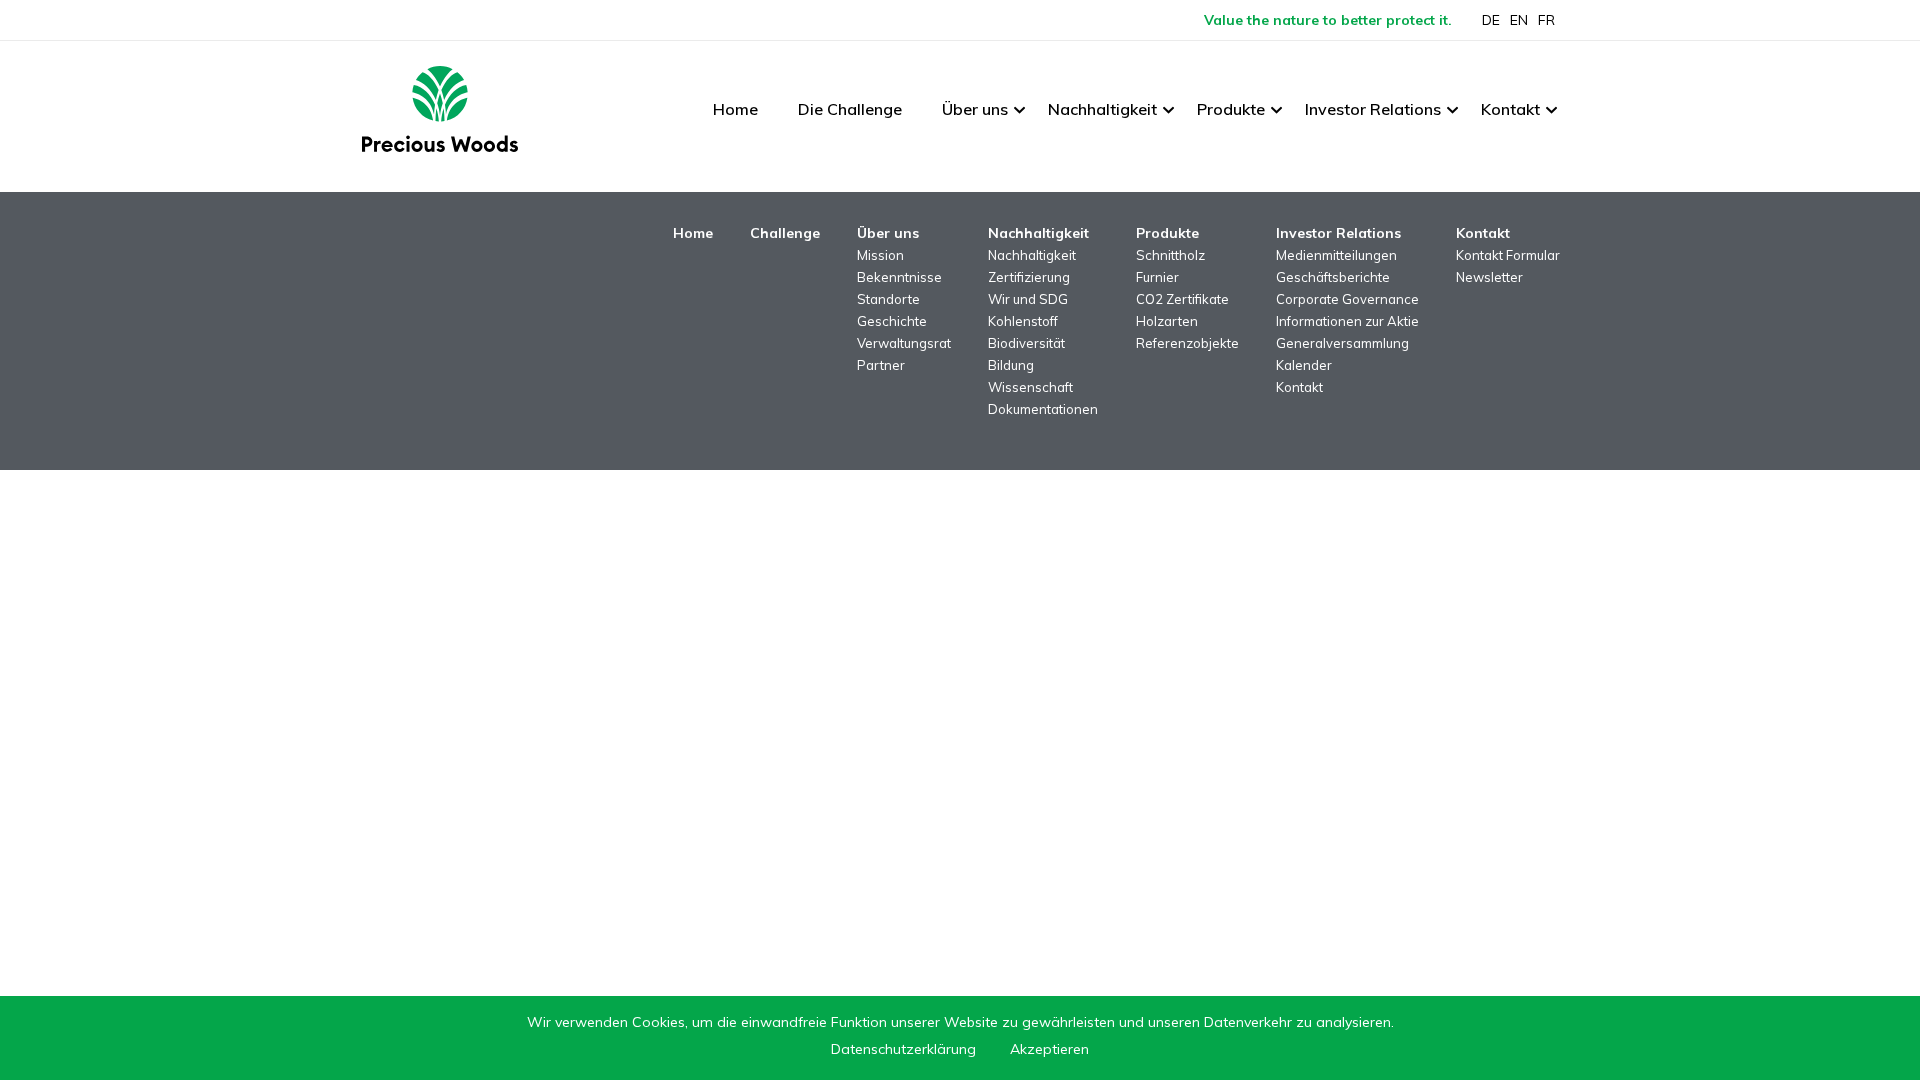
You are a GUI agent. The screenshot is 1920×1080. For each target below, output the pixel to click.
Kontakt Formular (1508, 255)
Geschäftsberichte (1333, 277)
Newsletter (1489, 277)
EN (1519, 20)
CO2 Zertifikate (1182, 299)
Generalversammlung (1342, 343)
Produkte (1231, 109)
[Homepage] (440, 109)
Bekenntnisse (899, 277)
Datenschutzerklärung (903, 1049)
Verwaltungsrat (904, 343)
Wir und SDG (1028, 299)
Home (735, 109)
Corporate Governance (1347, 299)
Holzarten (1167, 321)
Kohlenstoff (1023, 321)
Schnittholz (1170, 255)
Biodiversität (1026, 343)
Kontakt (1510, 109)
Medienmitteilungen (1336, 255)
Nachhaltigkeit (1102, 109)
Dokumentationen (1043, 409)
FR (1546, 20)
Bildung (1011, 365)
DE (1491, 20)
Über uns (975, 109)
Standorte (888, 299)
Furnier (1157, 277)
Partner (881, 365)
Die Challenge (850, 109)
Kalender (1304, 365)
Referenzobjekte (1187, 343)
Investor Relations (1373, 109)
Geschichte (892, 321)
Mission (880, 255)
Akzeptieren (1049, 1049)
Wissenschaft (1030, 387)
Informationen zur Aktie (1347, 321)
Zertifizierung (1029, 277)
